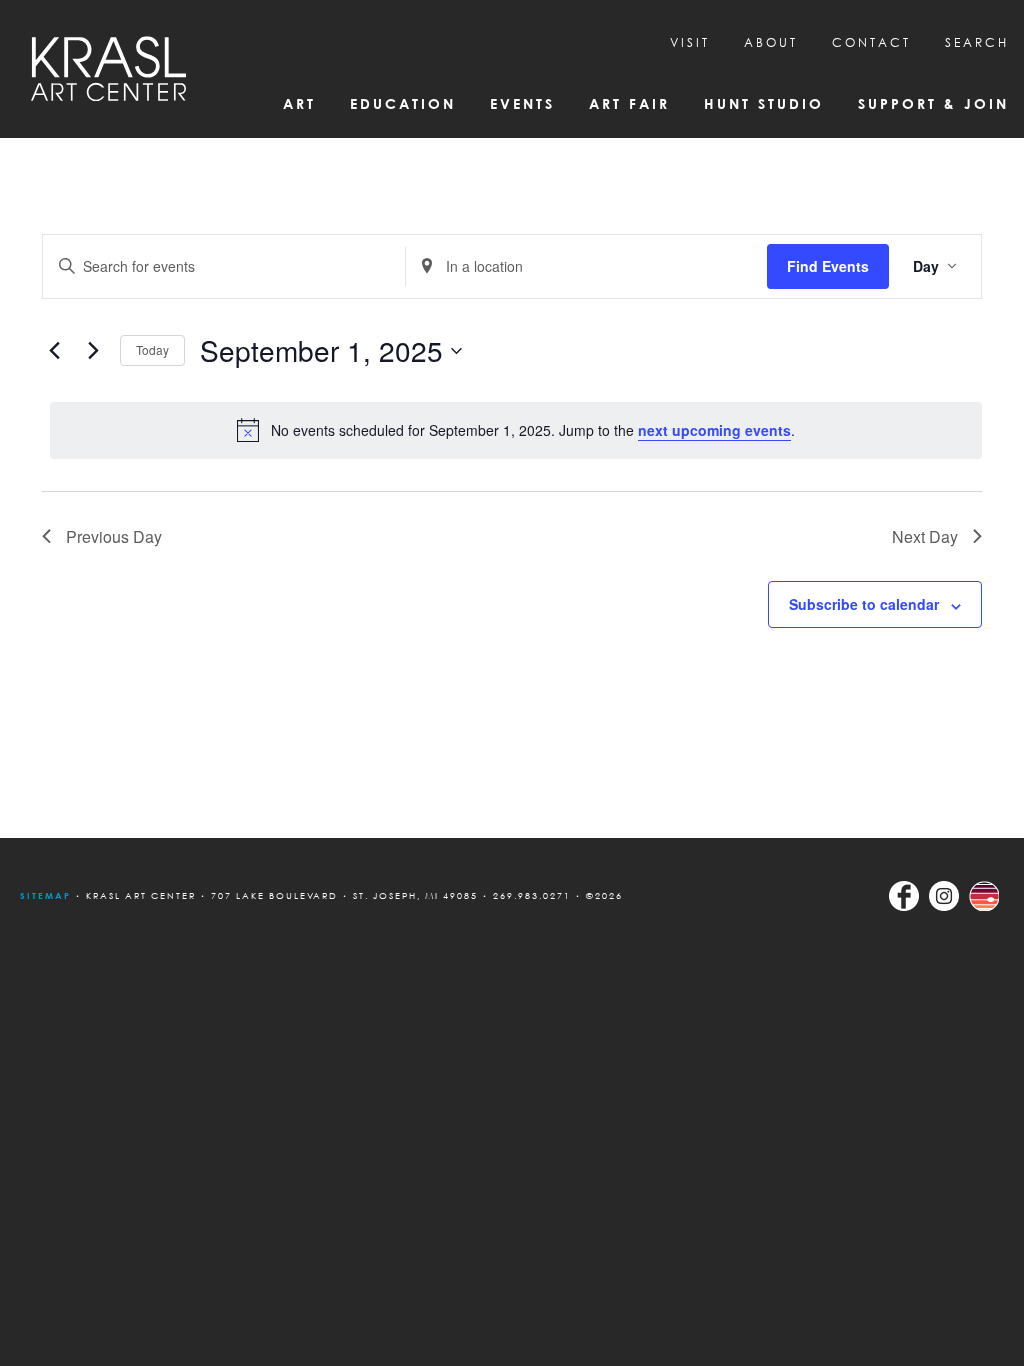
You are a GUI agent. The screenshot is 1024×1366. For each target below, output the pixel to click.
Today (152, 349)
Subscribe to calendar (864, 604)
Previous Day (114, 536)
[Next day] (93, 351)
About (771, 42)
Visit (690, 42)
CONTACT (871, 42)
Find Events (828, 266)
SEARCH (977, 42)
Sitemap (45, 895)
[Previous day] (54, 351)
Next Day (925, 536)
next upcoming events (714, 430)
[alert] (516, 430)
